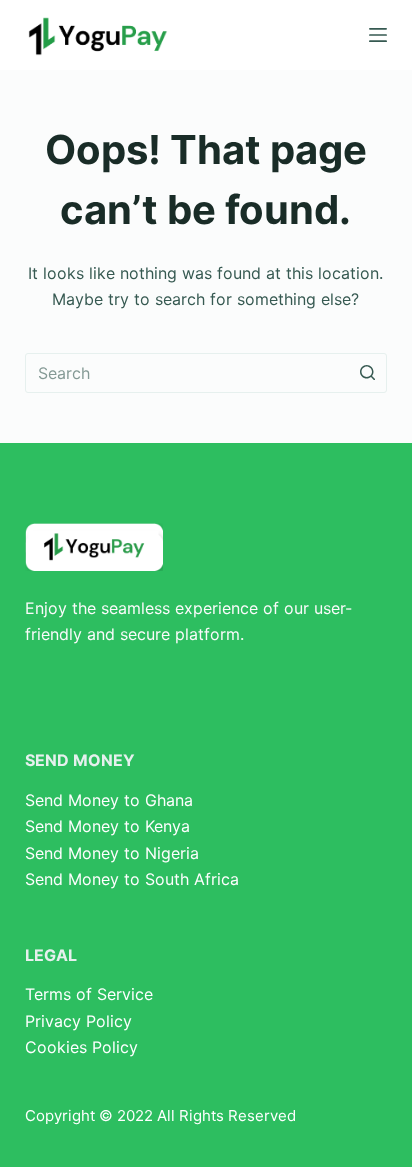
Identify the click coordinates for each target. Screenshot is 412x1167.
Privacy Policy (78, 1021)
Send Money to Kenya (107, 826)
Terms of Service (89, 994)
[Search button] (367, 373)
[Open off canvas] (378, 35)
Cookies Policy (81, 1047)
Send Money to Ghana (109, 800)
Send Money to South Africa (132, 879)
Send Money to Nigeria (112, 853)
